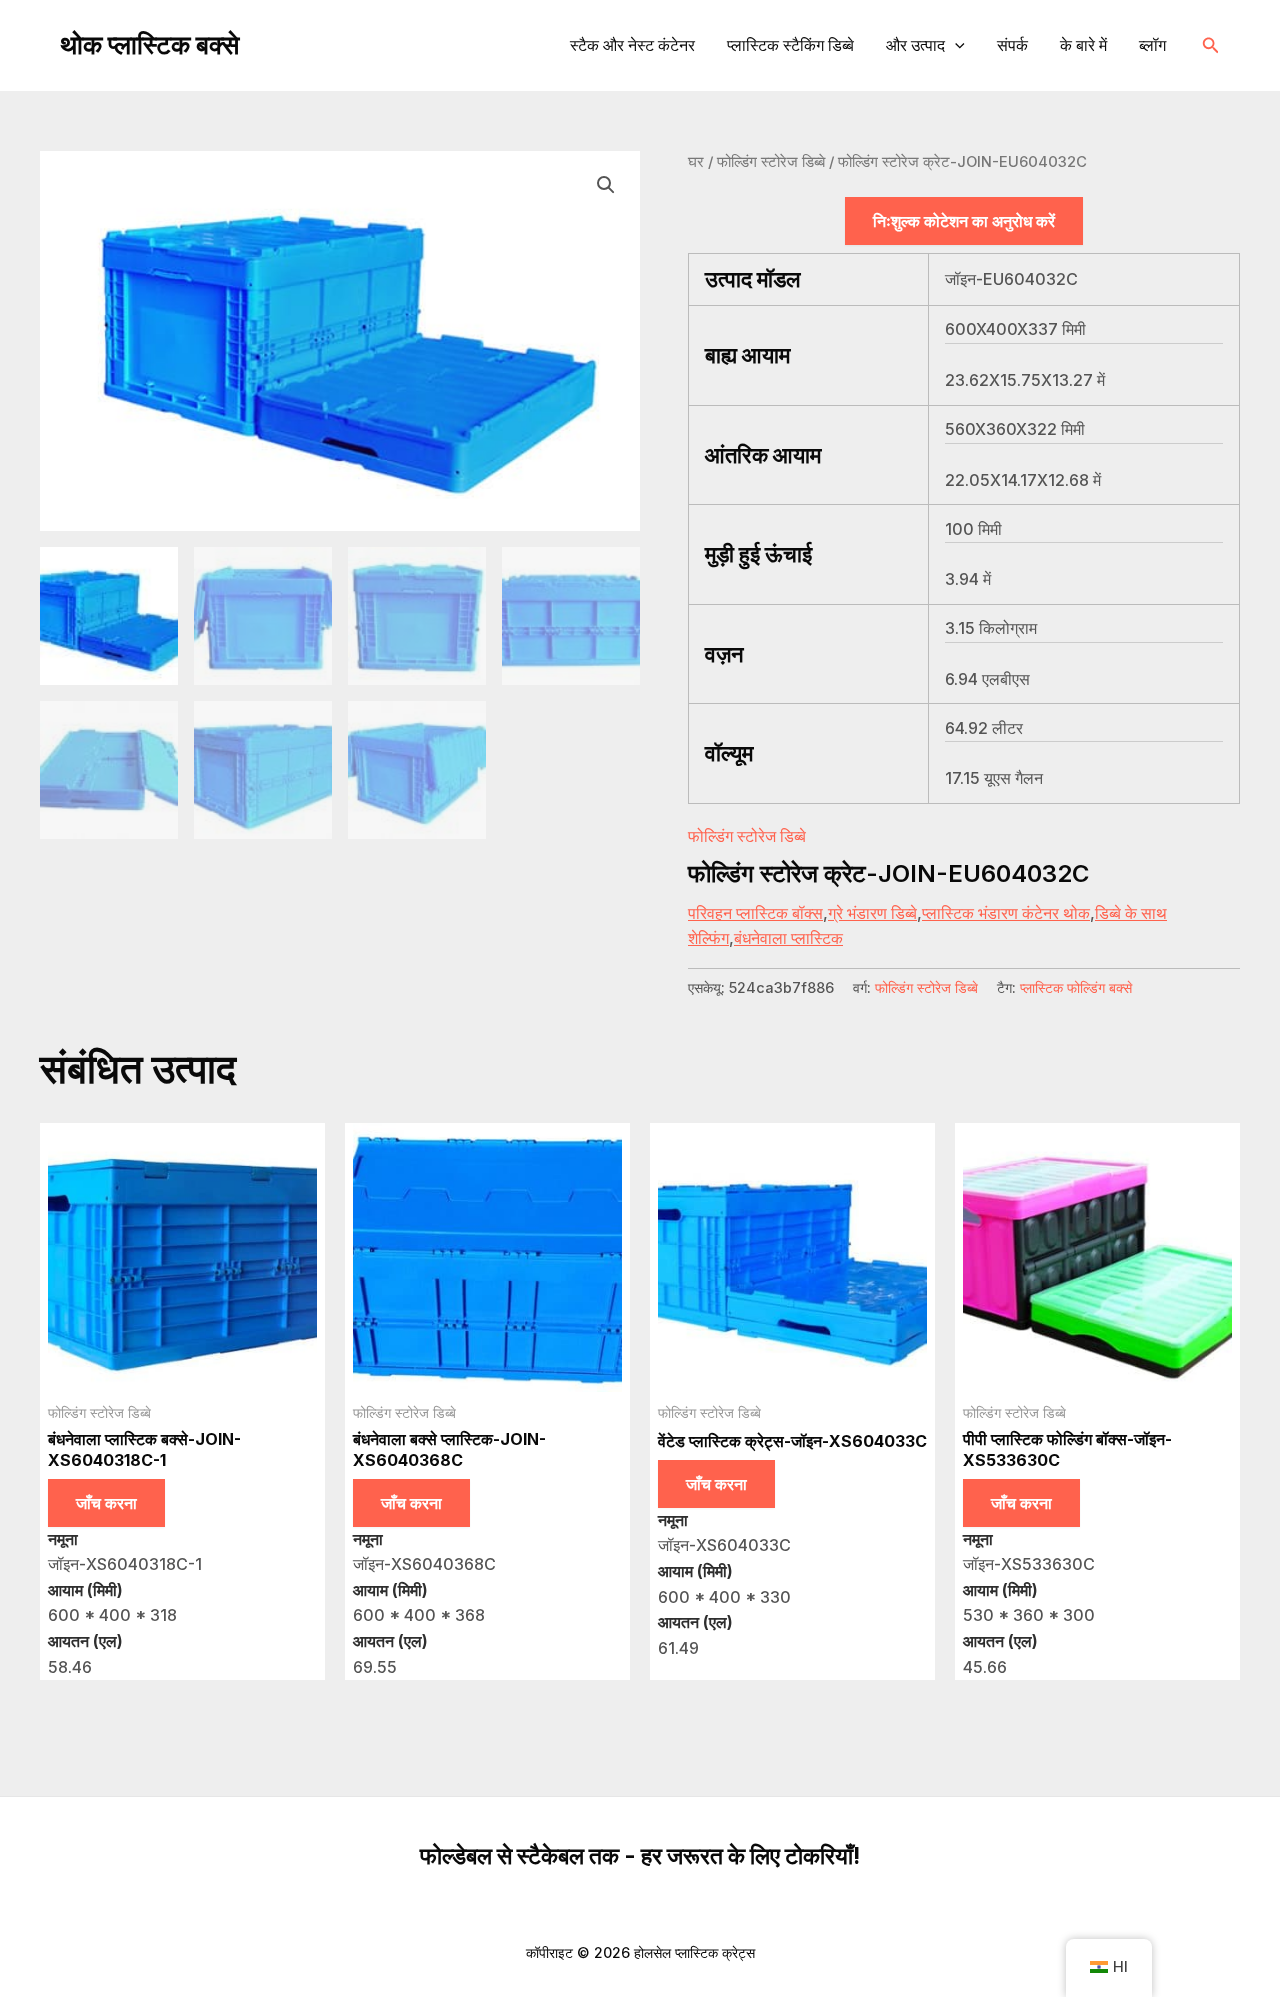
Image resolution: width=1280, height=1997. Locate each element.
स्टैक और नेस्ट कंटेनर (632, 45)
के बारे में (1083, 45)
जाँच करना (106, 1503)
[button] (1211, 45)
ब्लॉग (1152, 45)
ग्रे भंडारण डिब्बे (872, 913)
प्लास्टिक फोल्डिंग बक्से (1076, 987)
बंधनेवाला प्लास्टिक (788, 938)
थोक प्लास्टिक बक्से (149, 44)
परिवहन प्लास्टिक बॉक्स (755, 913)
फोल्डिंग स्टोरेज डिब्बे (771, 162)
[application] (955, 45)
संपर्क (1012, 45)
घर (696, 162)
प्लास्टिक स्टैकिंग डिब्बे (790, 45)
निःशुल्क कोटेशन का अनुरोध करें (964, 221)
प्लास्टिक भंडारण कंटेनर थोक (1006, 913)
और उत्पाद (915, 45)
